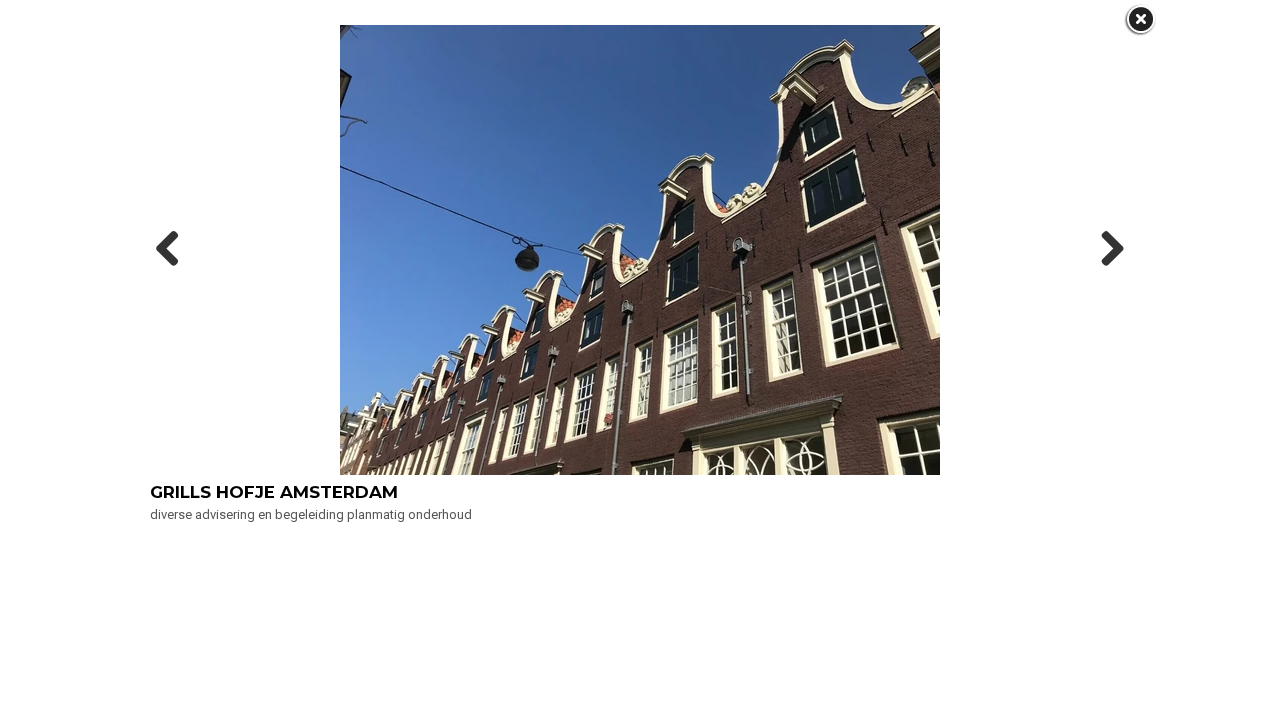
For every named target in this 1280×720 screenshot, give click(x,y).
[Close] (1140, 20)
